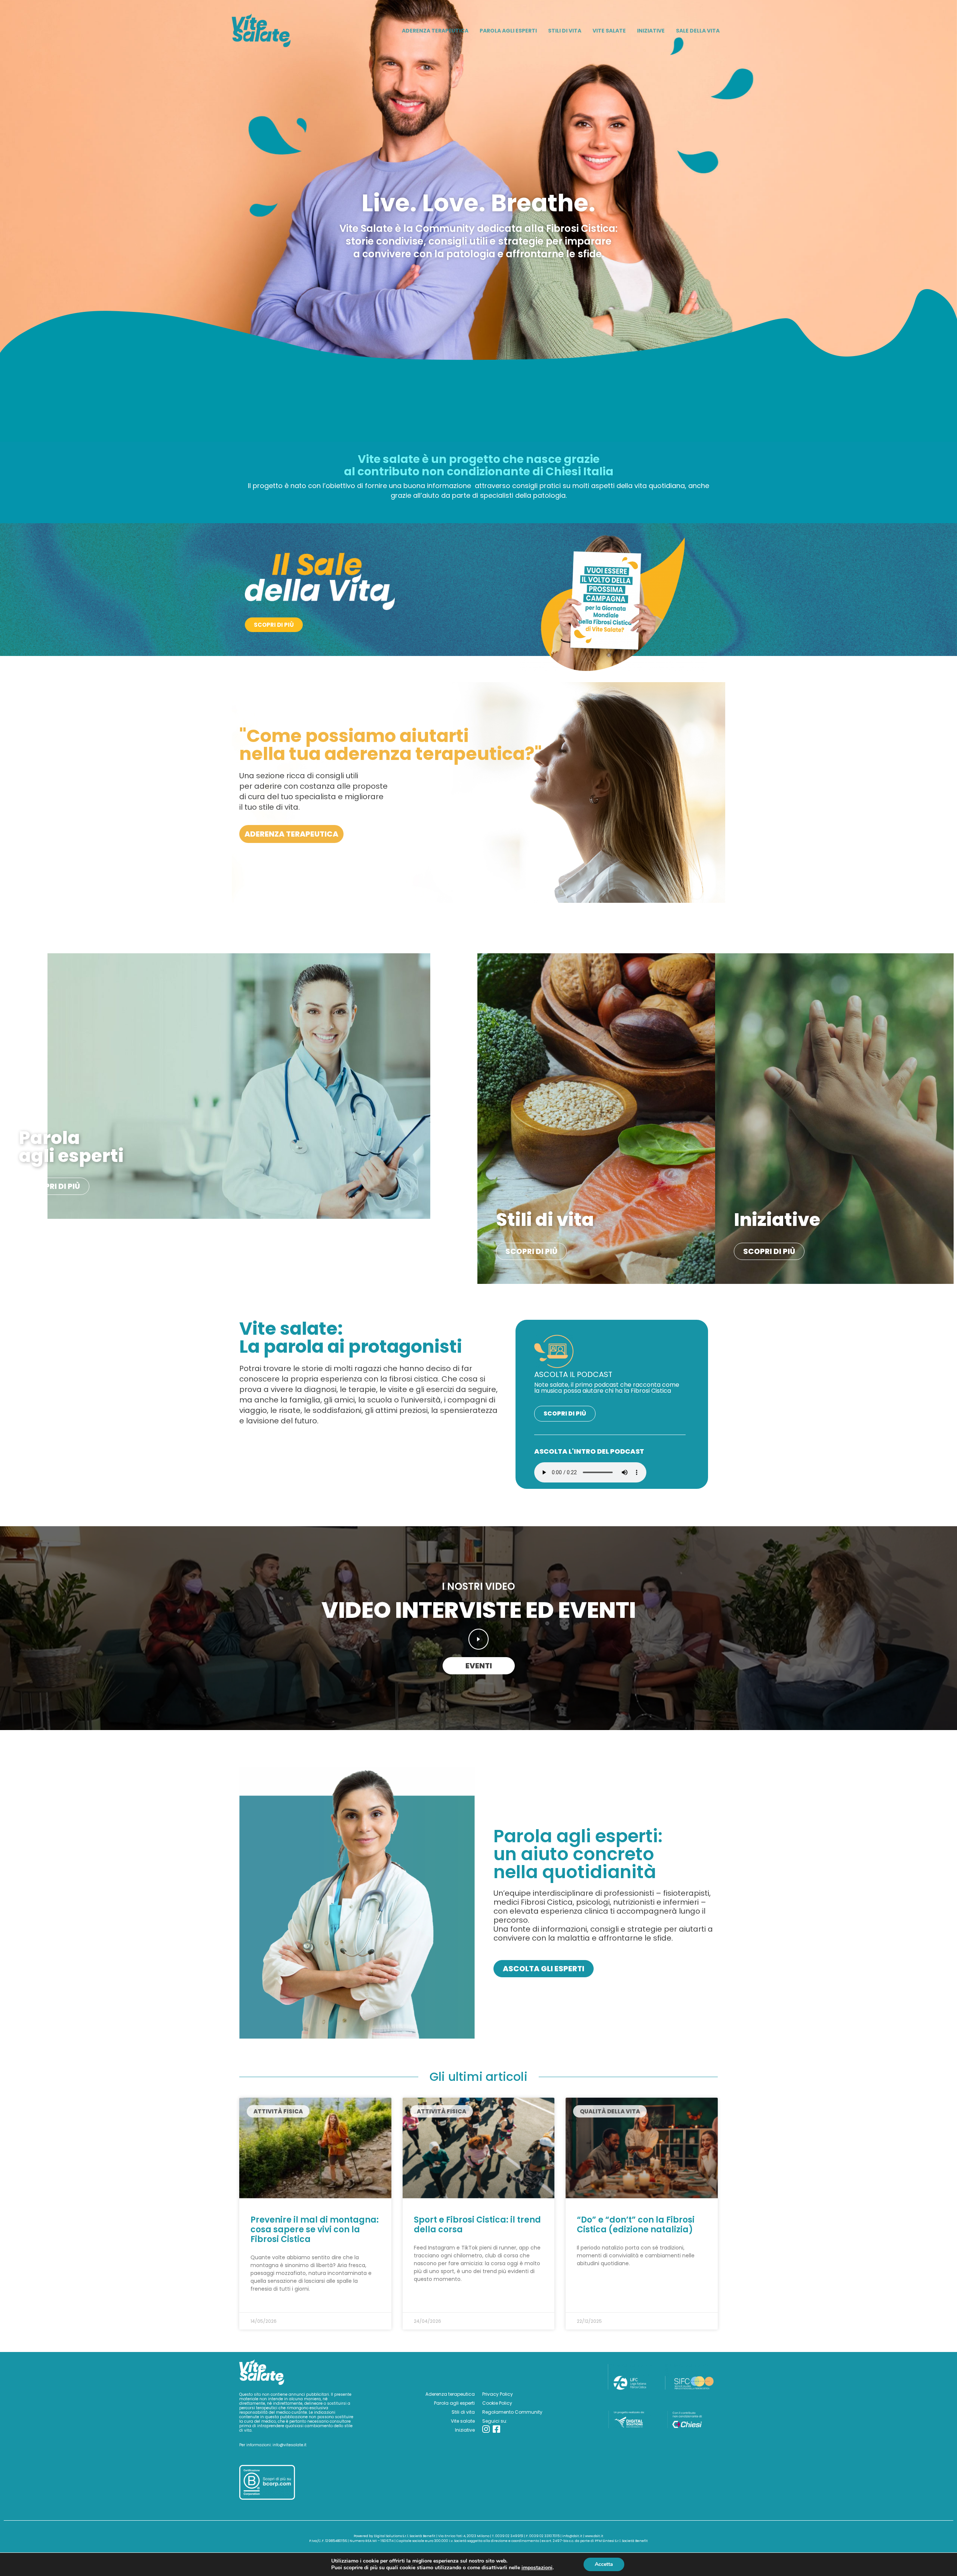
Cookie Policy (497, 2403)
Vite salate (463, 2421)
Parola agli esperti (454, 2403)
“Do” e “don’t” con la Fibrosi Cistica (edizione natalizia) (636, 2225)
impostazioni (537, 2568)
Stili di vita (463, 2412)
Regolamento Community (512, 2412)
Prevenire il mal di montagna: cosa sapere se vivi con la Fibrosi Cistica (315, 2230)
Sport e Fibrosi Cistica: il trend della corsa (477, 2225)
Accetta (604, 2564)
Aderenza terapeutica (450, 2394)
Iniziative (465, 2430)
